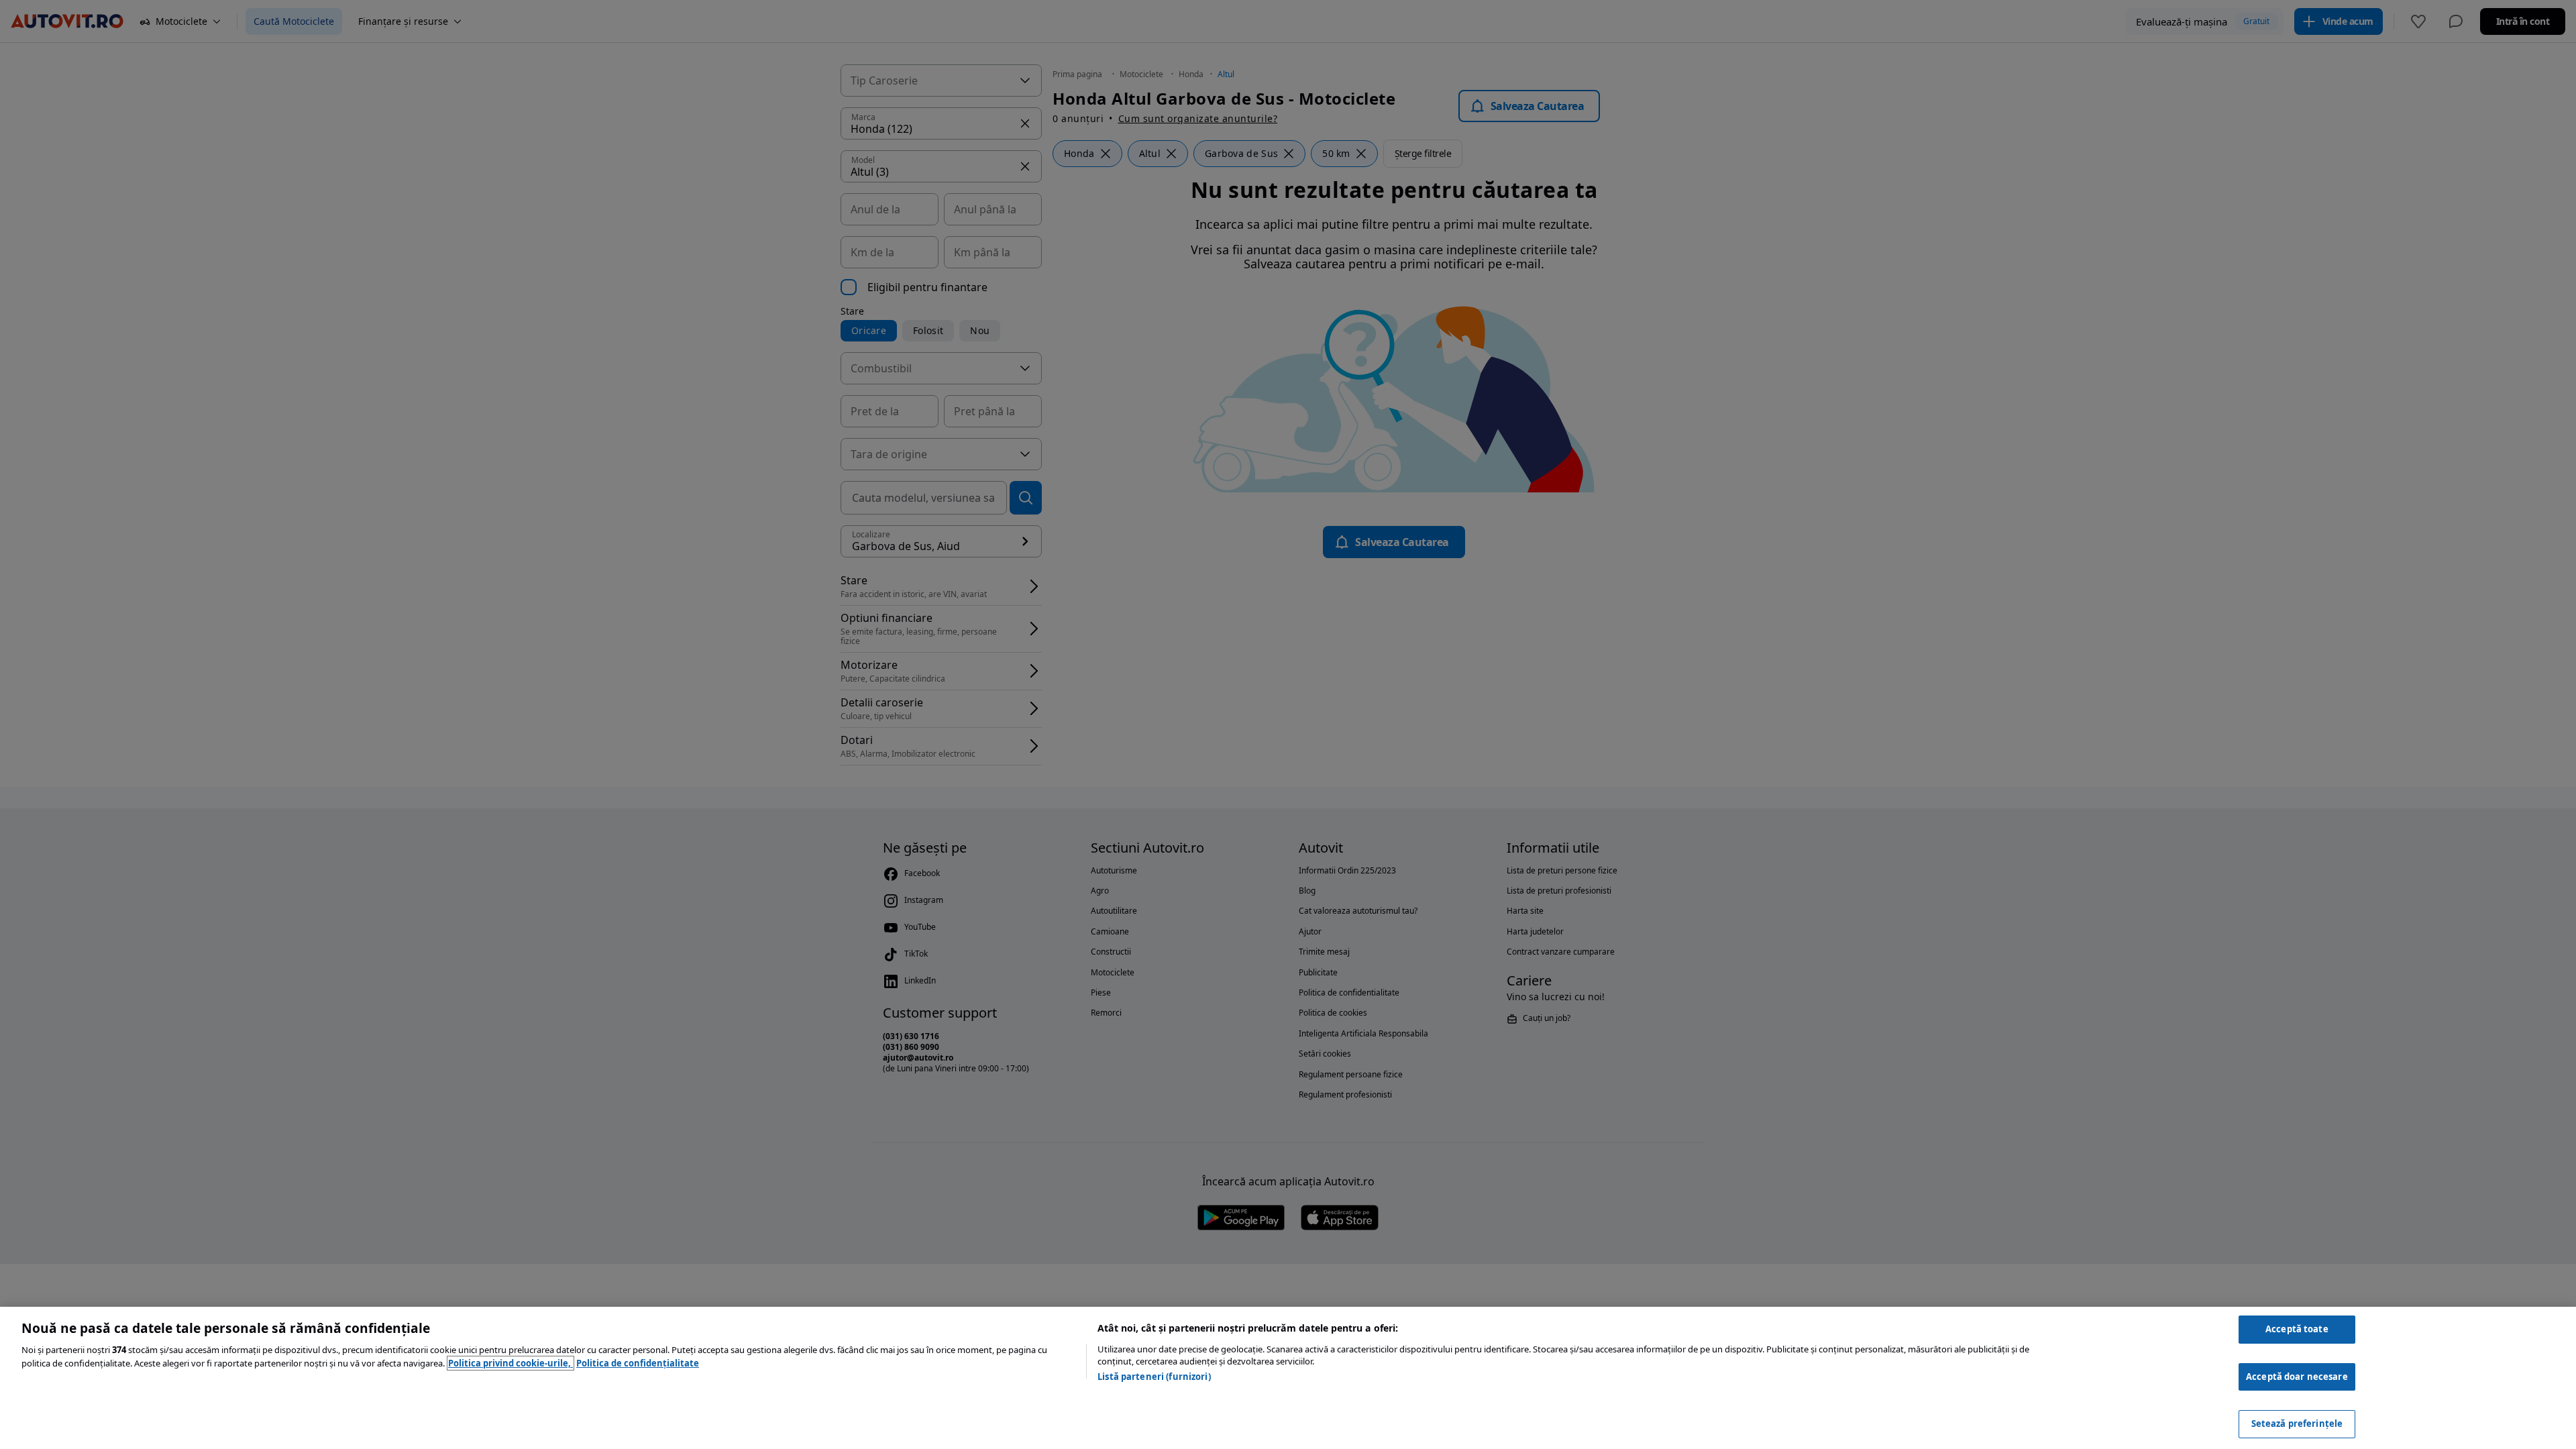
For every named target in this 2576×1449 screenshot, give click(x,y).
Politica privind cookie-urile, (511, 1363)
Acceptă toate (2297, 1329)
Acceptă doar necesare (2297, 1377)
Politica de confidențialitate (638, 1363)
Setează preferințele (2297, 1424)
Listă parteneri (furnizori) (1154, 1377)
